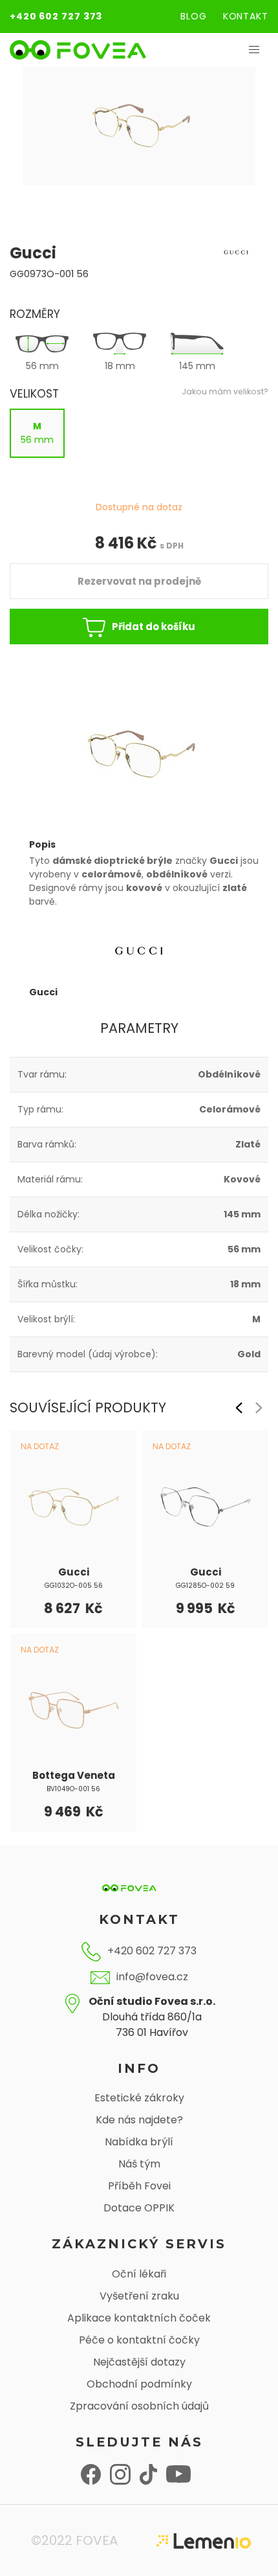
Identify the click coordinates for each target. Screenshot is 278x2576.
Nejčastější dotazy (139, 2362)
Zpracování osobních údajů (139, 2406)
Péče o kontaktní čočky (139, 2340)
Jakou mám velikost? (225, 391)
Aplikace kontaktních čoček (139, 2318)
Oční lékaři (139, 2274)
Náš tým (139, 2164)
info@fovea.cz (152, 1977)
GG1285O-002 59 (205, 1586)
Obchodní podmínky (139, 2384)
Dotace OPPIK (139, 2208)
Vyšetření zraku (139, 2296)
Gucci (74, 1572)
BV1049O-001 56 (73, 1789)
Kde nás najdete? (139, 2120)
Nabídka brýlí (139, 2142)
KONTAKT (246, 16)
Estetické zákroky (139, 2098)
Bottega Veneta (74, 1775)
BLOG (194, 16)
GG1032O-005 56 (74, 1586)
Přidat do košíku (154, 627)
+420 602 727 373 (56, 16)
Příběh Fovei (139, 2186)
